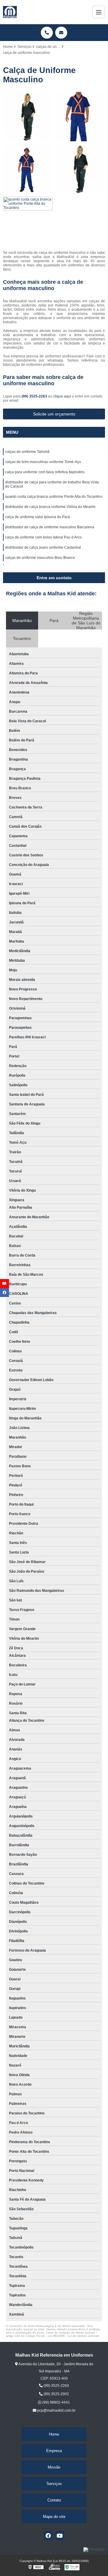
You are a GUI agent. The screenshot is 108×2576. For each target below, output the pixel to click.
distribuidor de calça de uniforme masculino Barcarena (50, 527)
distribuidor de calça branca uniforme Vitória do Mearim (50, 507)
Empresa (54, 2451)
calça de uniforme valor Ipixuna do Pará (37, 517)
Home (54, 2434)
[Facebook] (48, 2536)
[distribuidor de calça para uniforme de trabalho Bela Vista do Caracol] (80, 169)
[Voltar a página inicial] (10, 12)
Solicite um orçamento (54, 414)
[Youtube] (60, 2536)
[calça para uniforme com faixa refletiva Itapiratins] (28, 169)
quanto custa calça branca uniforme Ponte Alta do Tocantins (54, 497)
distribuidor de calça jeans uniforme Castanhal (43, 547)
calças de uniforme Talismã (27, 452)
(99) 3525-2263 (35, 396)
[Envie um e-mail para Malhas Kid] (61, 33)
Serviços (54, 2484)
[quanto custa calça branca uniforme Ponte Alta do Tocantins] (28, 221)
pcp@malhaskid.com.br (56, 2410)
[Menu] (99, 12)
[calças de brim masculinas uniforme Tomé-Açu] (80, 117)
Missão (54, 2467)
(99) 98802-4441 (56, 2402)
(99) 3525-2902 (56, 2394)
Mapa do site (54, 2517)
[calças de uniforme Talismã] (28, 117)
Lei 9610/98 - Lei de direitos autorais (73, 2336)
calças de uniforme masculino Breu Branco (40, 558)
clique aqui (62, 396)
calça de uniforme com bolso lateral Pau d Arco (43, 537)
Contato (54, 2500)
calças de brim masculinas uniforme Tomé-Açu (43, 462)
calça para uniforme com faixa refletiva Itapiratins (45, 472)
